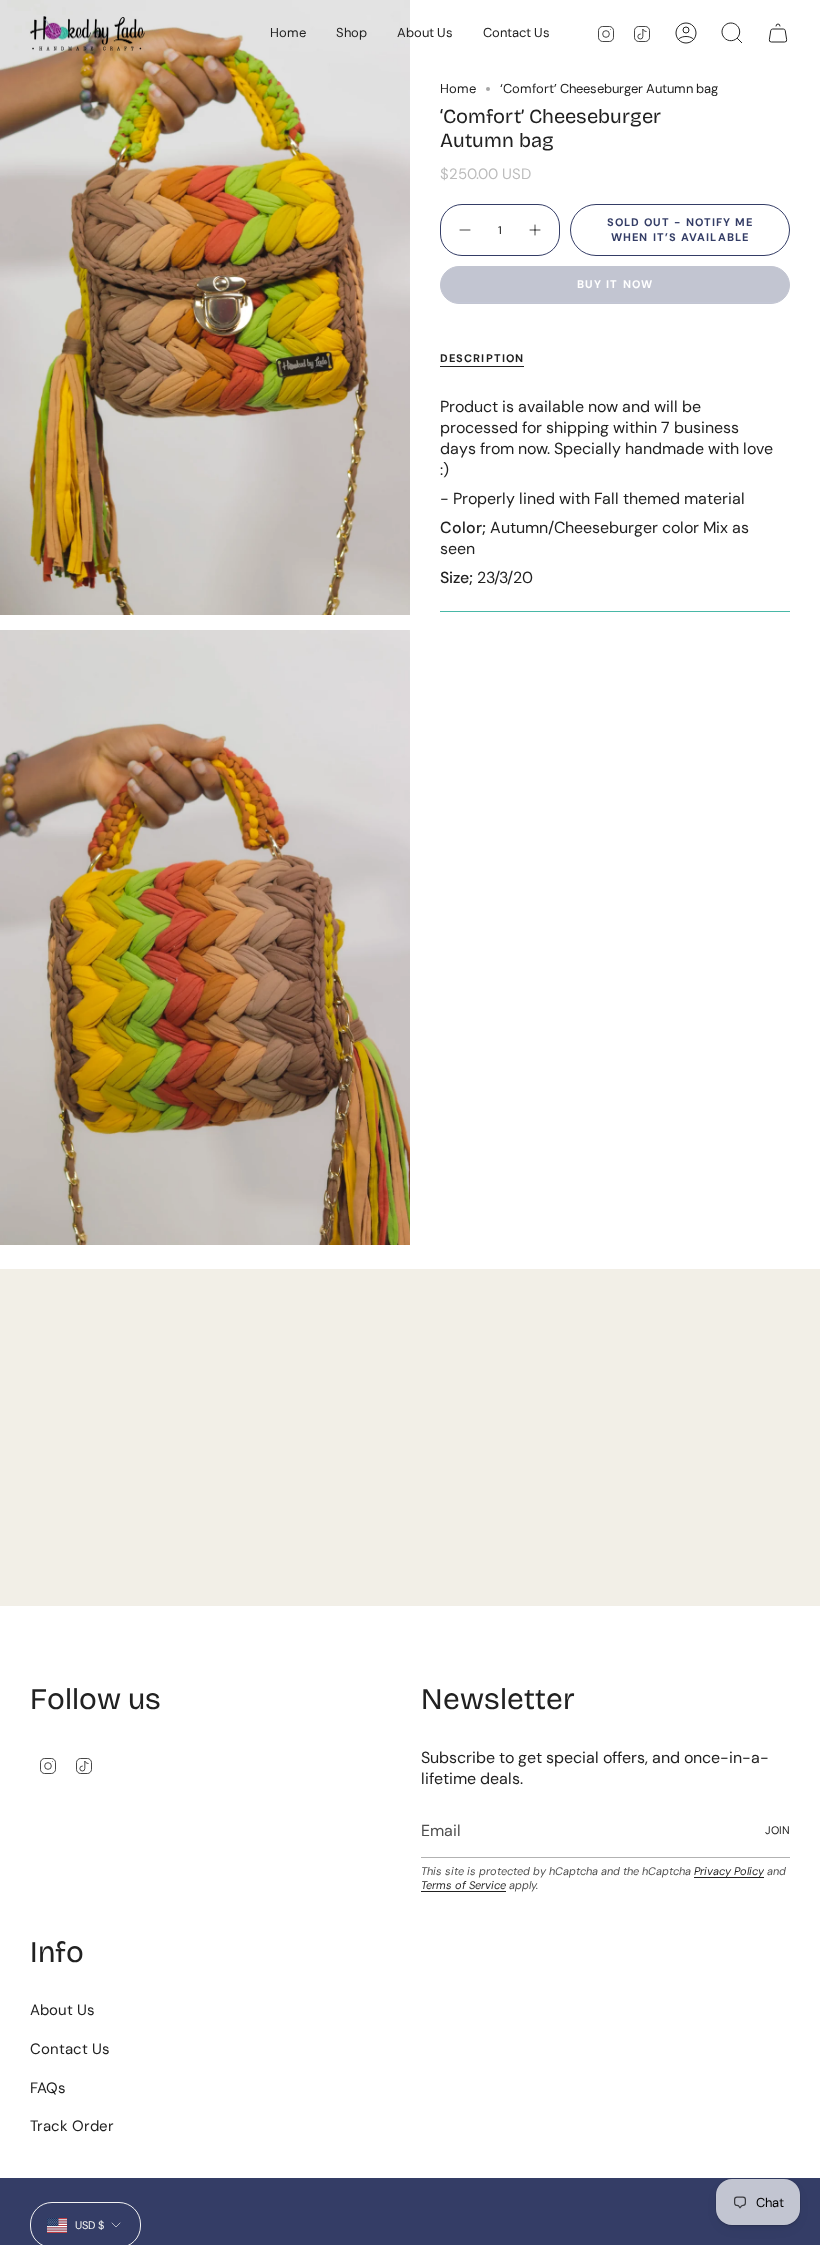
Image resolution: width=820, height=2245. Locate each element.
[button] (351, 34)
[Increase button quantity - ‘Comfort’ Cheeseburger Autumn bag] (536, 230)
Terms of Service (463, 1885)
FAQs (48, 2088)
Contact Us (70, 2049)
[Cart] (778, 33)
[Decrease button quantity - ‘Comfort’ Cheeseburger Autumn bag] (464, 230)
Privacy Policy (729, 1871)
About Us (62, 2010)
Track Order (72, 2126)
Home (458, 88)
